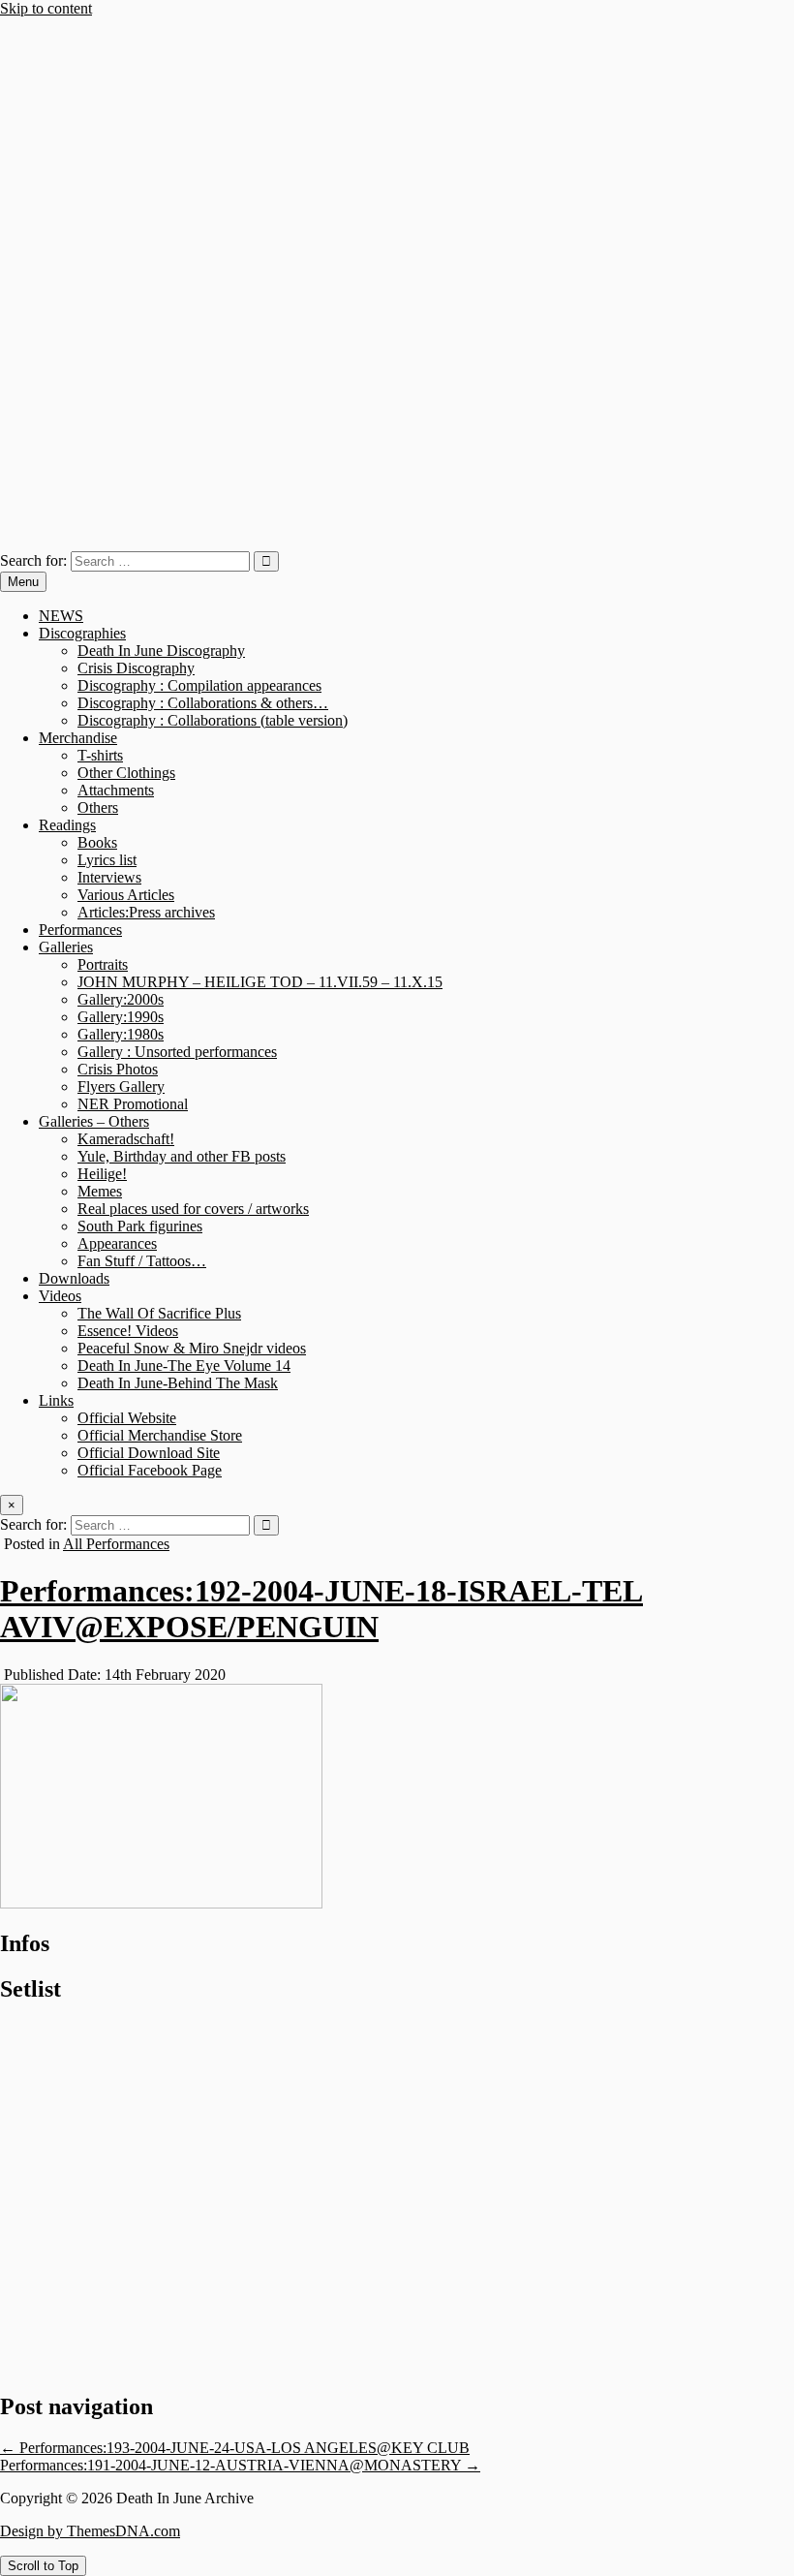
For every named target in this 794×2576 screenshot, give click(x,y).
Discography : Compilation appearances (199, 685)
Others (98, 807)
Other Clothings (126, 773)
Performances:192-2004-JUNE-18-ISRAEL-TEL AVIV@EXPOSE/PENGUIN (321, 1609)
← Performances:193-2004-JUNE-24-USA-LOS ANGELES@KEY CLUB (235, 2448)
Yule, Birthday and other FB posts (182, 1156)
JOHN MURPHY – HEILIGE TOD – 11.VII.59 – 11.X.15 (260, 982)
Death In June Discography (161, 651)
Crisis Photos (118, 1069)
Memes (100, 1191)
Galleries (66, 947)
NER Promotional (133, 1104)
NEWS (61, 616)
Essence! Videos (128, 1331)
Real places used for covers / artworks (193, 1209)
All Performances (116, 1544)
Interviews (109, 877)
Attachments (116, 790)
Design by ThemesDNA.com (90, 2531)
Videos (60, 1296)
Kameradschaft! (126, 1139)
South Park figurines (140, 1226)
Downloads (74, 1278)
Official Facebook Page (150, 1470)
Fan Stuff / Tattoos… (142, 1261)
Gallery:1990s (121, 1017)
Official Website (127, 1418)
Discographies (82, 633)
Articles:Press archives (146, 912)
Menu (23, 582)
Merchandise (78, 738)
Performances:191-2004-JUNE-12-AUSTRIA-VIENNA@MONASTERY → (240, 2465)
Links (56, 1400)
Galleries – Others (94, 1121)
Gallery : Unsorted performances (177, 1052)
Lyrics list (107, 860)
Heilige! (102, 1174)
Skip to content (46, 8)
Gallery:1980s (121, 1034)
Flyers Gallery (121, 1086)
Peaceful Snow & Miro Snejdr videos (192, 1348)
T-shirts (100, 755)
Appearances (117, 1243)
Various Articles (126, 895)
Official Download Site (149, 1453)
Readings (67, 825)
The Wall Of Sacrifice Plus (159, 1313)
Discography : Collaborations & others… (203, 703)
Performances (80, 930)
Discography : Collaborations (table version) (213, 720)
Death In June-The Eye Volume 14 (184, 1366)
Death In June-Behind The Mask (178, 1383)
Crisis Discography (136, 668)
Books (97, 842)
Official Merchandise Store (160, 1435)
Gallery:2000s (121, 999)
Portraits (103, 964)
